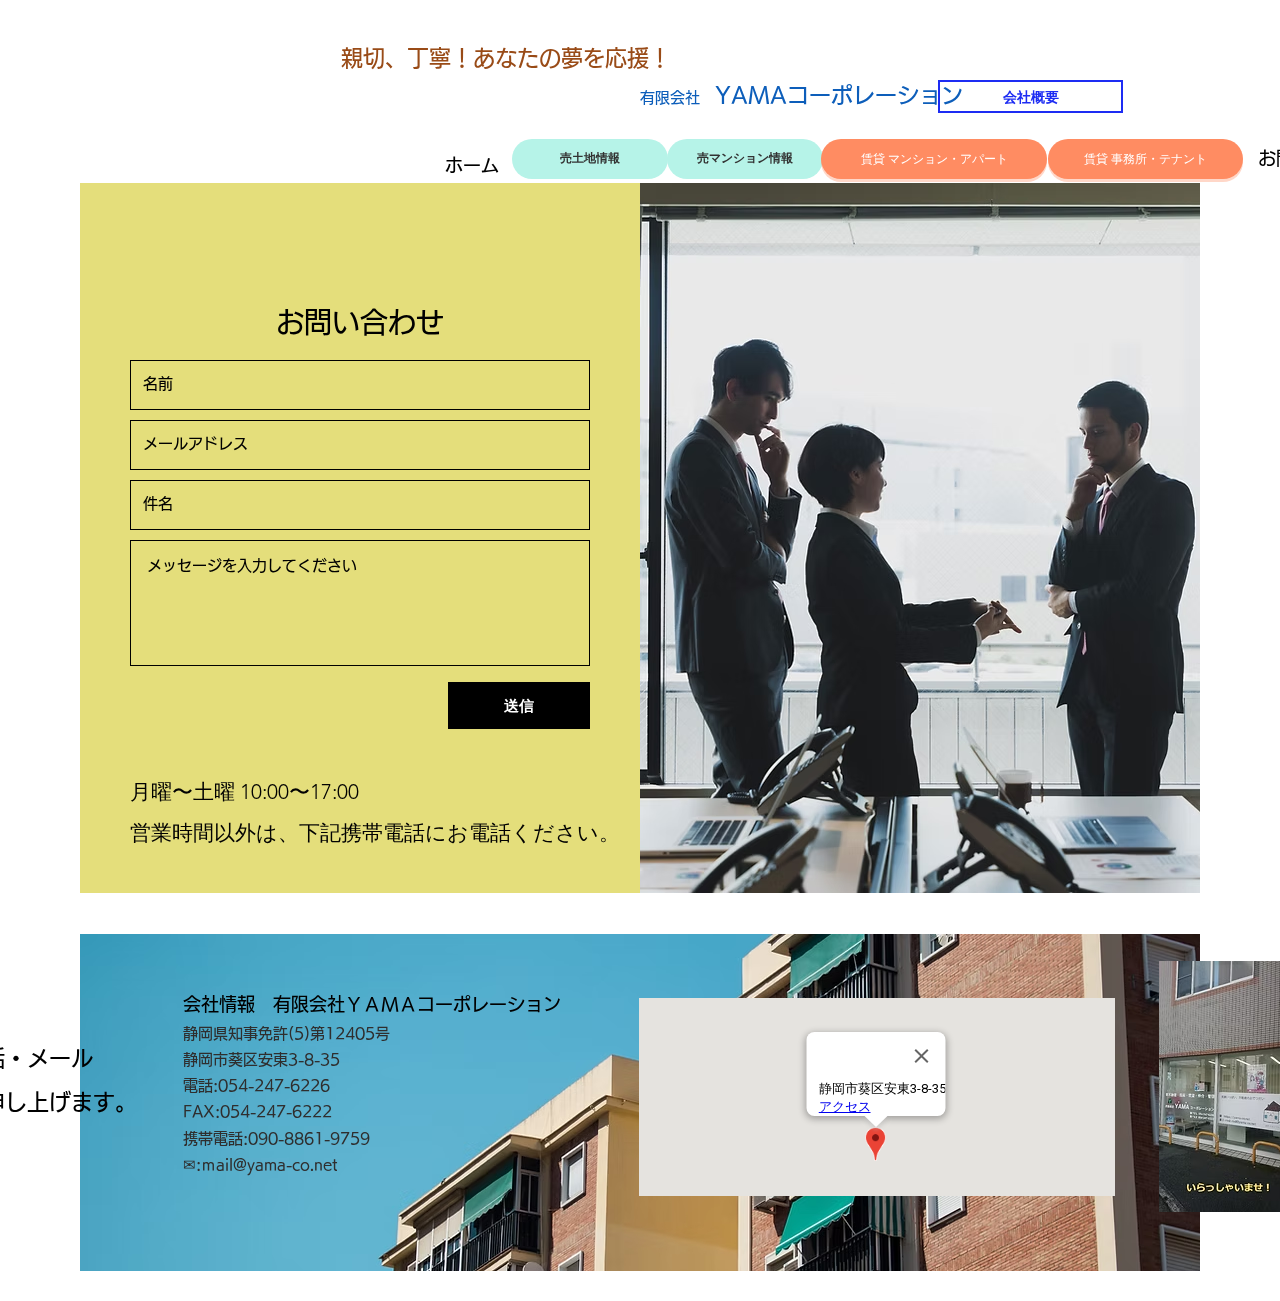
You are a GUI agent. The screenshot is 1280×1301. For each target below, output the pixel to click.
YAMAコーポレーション (801, 95)
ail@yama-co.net (277, 1164)
